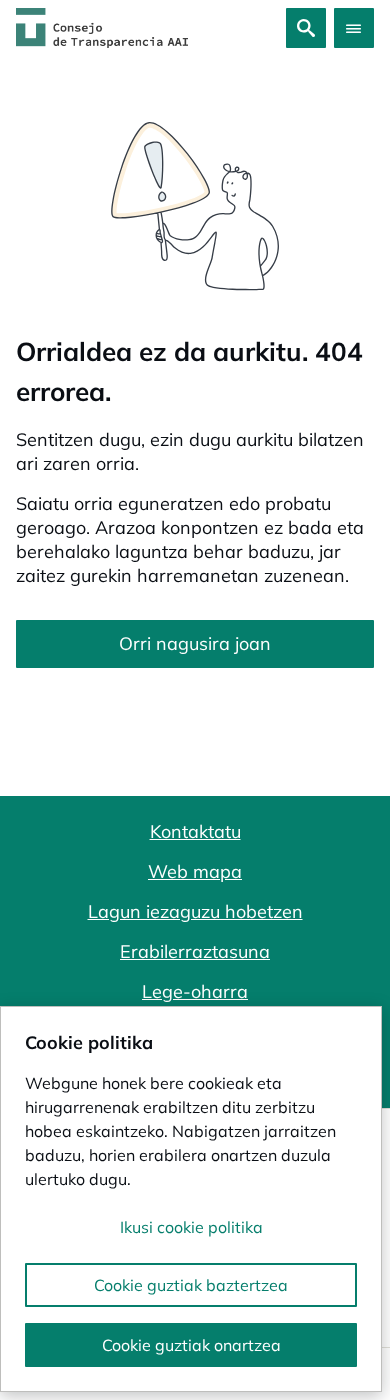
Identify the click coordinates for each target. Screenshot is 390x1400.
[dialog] (191, 1199)
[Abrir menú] (354, 28)
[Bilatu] (306, 28)
